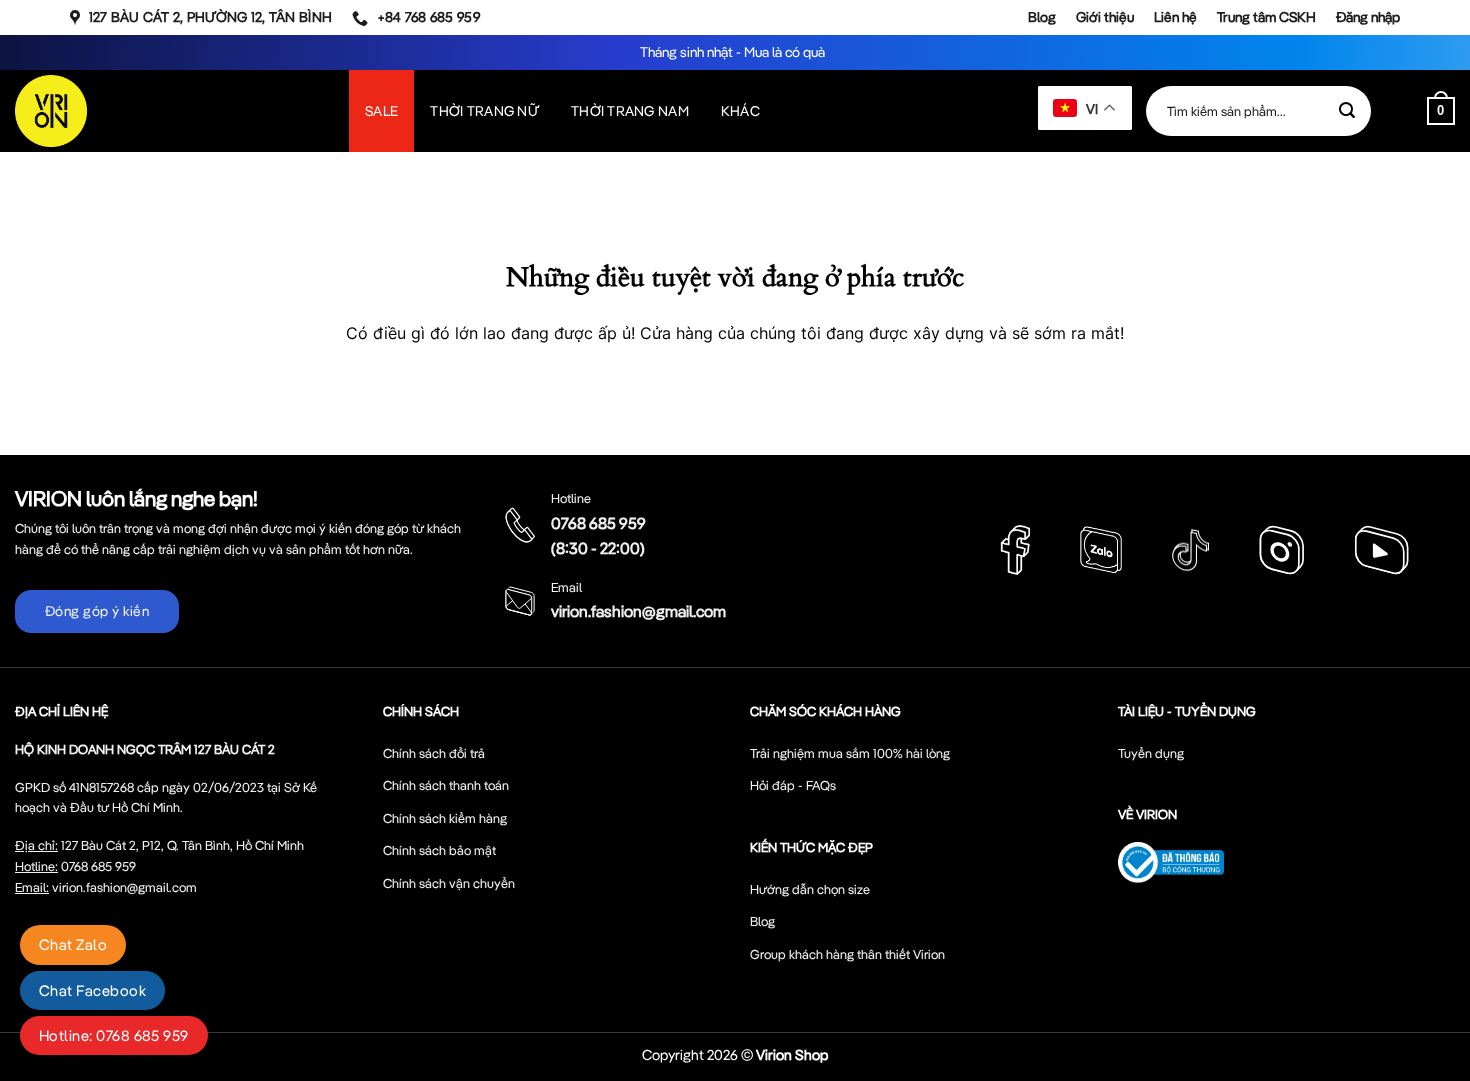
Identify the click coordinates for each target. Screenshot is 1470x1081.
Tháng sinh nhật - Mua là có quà (734, 52)
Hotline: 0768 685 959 (114, 1035)
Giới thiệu (1105, 17)
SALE (381, 111)
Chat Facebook (92, 990)
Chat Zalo (73, 944)
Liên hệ (1175, 17)
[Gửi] (1347, 111)
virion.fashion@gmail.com (638, 611)
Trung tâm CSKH (1266, 17)
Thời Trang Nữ (484, 111)
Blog (1042, 17)
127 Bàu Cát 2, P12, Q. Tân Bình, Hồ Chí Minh (182, 845)
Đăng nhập (1368, 17)
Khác (740, 111)
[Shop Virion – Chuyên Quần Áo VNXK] (51, 111)
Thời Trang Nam (630, 111)
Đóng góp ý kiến (97, 611)
